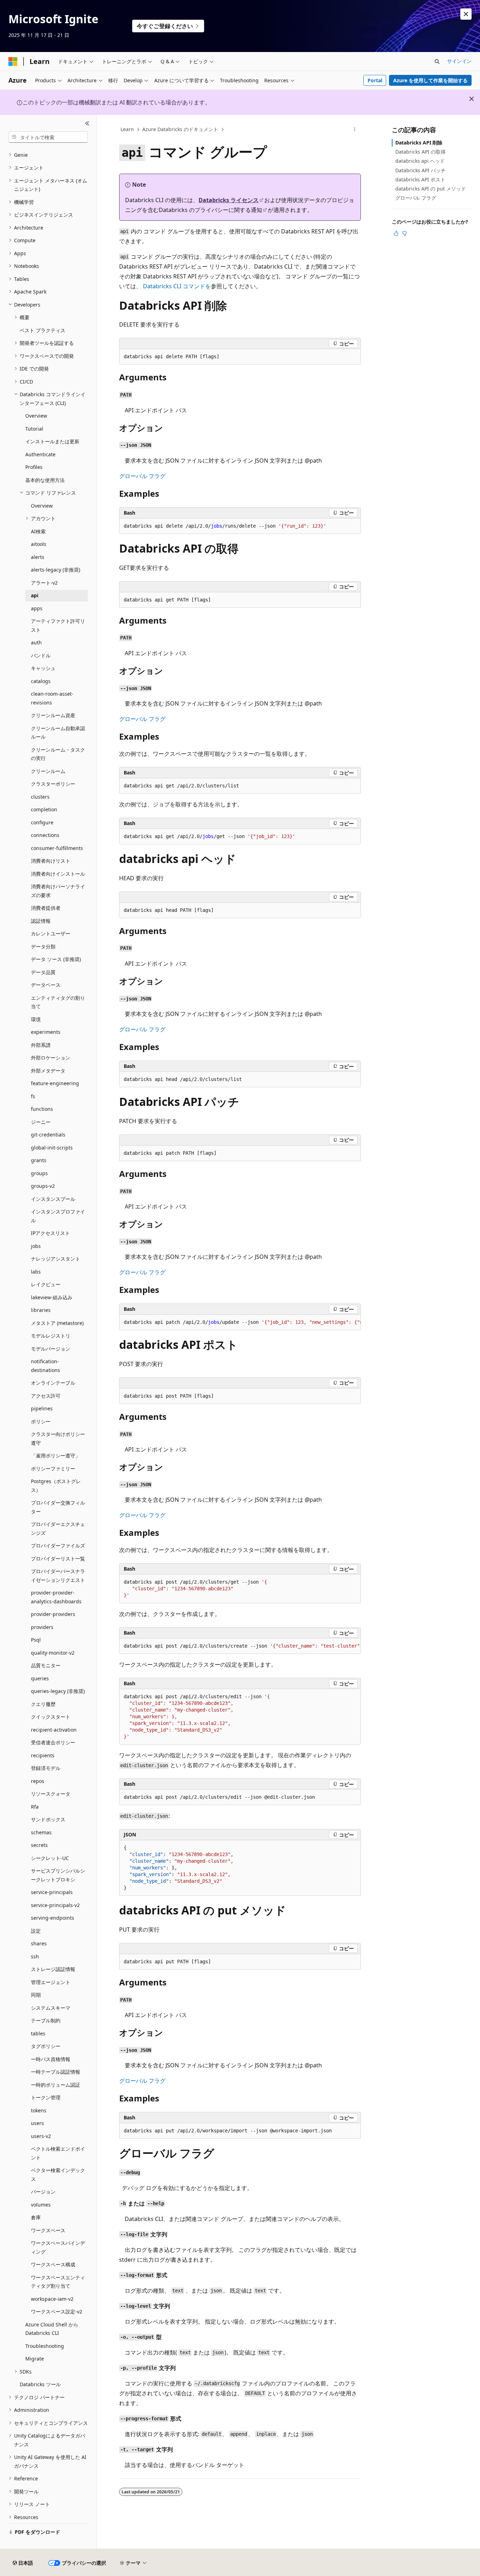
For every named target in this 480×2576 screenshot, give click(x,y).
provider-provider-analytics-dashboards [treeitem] (56, 1597)
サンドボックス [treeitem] (48, 1819)
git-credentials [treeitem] (48, 1135)
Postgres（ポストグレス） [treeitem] (56, 1486)
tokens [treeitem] (39, 2110)
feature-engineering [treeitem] (55, 1083)
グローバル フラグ (142, 476)
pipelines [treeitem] (42, 1408)
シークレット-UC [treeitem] (50, 1858)
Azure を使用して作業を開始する (430, 80)
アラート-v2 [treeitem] (44, 583)
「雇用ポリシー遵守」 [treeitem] (56, 1456)
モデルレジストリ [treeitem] (51, 1336)
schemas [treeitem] (41, 1832)
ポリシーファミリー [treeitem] (53, 1469)
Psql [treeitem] (36, 1640)
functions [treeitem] (42, 1109)
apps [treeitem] (37, 608)
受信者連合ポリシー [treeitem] (53, 1742)
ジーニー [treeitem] (41, 1122)
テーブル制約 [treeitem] (46, 2020)
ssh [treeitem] (35, 1956)
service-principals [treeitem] (52, 1892)
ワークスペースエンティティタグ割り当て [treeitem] (58, 2282)
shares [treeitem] (39, 1943)
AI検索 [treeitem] (38, 531)
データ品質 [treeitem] (43, 972)
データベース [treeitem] (46, 985)
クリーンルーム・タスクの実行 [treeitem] (58, 754)
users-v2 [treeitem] (41, 2136)
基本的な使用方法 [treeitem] (45, 480)
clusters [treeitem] (40, 797)
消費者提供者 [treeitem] (46, 908)
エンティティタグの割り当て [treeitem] (58, 1002)
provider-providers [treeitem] (53, 1614)
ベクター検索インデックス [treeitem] (58, 2175)
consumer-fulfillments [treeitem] (57, 848)
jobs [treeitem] (36, 1246)
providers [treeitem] (42, 1627)
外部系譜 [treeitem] (41, 1045)
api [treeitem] (35, 595)
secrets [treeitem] (39, 1845)
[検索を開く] (437, 62)
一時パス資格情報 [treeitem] (51, 2059)
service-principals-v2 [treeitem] (55, 1905)
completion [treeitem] (44, 809)
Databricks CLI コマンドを (177, 286)
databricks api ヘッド (420, 161)
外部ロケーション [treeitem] (51, 1058)
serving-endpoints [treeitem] (53, 1918)
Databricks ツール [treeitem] (40, 2384)
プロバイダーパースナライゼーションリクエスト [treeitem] (58, 1576)
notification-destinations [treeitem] (46, 1366)
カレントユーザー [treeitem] (51, 933)
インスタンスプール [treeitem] (53, 1199)
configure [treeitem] (42, 822)
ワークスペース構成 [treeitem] (53, 2264)
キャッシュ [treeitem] (43, 668)
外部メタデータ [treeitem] (48, 1071)
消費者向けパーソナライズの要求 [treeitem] (58, 891)
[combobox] (48, 137)
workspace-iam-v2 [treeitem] (52, 2299)
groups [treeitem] (39, 1173)
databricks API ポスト (420, 179)
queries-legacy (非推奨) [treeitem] (58, 1691)
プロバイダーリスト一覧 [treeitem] (58, 1559)
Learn (127, 129)
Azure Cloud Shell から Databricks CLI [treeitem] (52, 2329)
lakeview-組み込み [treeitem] (52, 1297)
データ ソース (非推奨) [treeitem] (56, 959)
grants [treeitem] (39, 1160)
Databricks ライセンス (229, 200)
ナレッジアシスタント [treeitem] (56, 1259)
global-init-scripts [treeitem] (52, 1148)
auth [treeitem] (36, 642)
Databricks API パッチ (420, 170)
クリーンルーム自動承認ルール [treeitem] (58, 733)
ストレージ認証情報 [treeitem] (53, 1969)
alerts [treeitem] (38, 557)
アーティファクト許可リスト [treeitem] (58, 625)
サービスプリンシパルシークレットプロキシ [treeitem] (58, 1875)
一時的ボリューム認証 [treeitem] (56, 2085)
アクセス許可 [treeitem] (46, 1396)
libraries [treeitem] (41, 1310)
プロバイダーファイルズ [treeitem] (58, 1545)
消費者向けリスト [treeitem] (51, 861)
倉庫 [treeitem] (36, 2217)
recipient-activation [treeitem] (54, 1730)
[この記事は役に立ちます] (396, 233)
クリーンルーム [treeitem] (48, 771)
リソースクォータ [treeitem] (51, 1794)
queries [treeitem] (40, 1678)
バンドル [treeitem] (41, 655)
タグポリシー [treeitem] (46, 2046)
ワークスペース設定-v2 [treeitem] (57, 2311)
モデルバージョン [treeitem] (51, 1349)
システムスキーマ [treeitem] (51, 2008)
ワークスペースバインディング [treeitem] (58, 2247)
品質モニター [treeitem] (46, 1665)
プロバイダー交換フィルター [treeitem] (58, 1507)
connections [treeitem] (45, 835)
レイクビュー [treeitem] (46, 1284)
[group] (240, 1322)
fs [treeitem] (33, 1096)
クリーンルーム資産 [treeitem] (53, 715)
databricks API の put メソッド (431, 189)
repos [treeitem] (38, 1781)
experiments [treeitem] (46, 1032)
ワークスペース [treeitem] (48, 2230)
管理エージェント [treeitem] (51, 1982)
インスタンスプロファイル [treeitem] (58, 1216)
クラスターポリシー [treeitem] (53, 784)
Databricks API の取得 (420, 152)
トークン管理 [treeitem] (46, 2097)
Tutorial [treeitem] (34, 429)
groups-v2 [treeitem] (43, 1186)
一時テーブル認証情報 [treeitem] (56, 2072)
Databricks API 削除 (419, 143)
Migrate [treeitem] (35, 2359)
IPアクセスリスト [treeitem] (50, 1233)
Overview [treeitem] (36, 416)
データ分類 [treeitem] (43, 946)
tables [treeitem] (38, 2033)
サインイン (459, 61)
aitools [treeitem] (39, 544)
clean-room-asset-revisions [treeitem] (52, 698)
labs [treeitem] (36, 1272)
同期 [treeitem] (36, 1995)
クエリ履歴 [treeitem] (43, 1704)
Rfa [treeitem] (35, 1807)
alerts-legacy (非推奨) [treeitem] (56, 570)
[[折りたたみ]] (87, 123)
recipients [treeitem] (43, 1755)
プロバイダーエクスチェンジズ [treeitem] (58, 1528)
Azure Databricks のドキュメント (180, 129)
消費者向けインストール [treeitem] (58, 874)
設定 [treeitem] (36, 1931)
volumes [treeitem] (41, 2205)
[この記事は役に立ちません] (404, 233)
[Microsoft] (13, 62)
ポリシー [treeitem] (41, 1421)
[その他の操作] (355, 130)
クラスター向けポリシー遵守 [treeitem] (58, 1438)
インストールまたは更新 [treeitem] (52, 441)
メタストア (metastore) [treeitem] (57, 1323)
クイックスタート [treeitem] (51, 1717)
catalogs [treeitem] (41, 681)
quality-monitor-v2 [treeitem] (53, 1653)
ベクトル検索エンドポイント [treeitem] (58, 2153)
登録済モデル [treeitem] (46, 1768)
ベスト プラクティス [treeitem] (43, 330)
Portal (375, 80)
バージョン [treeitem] (43, 2192)
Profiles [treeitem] (34, 467)
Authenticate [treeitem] (40, 454)
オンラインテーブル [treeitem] (53, 1383)
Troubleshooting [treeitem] (45, 2346)
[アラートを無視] (466, 14)
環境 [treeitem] (36, 1019)
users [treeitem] (37, 2123)
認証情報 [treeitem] (41, 921)
